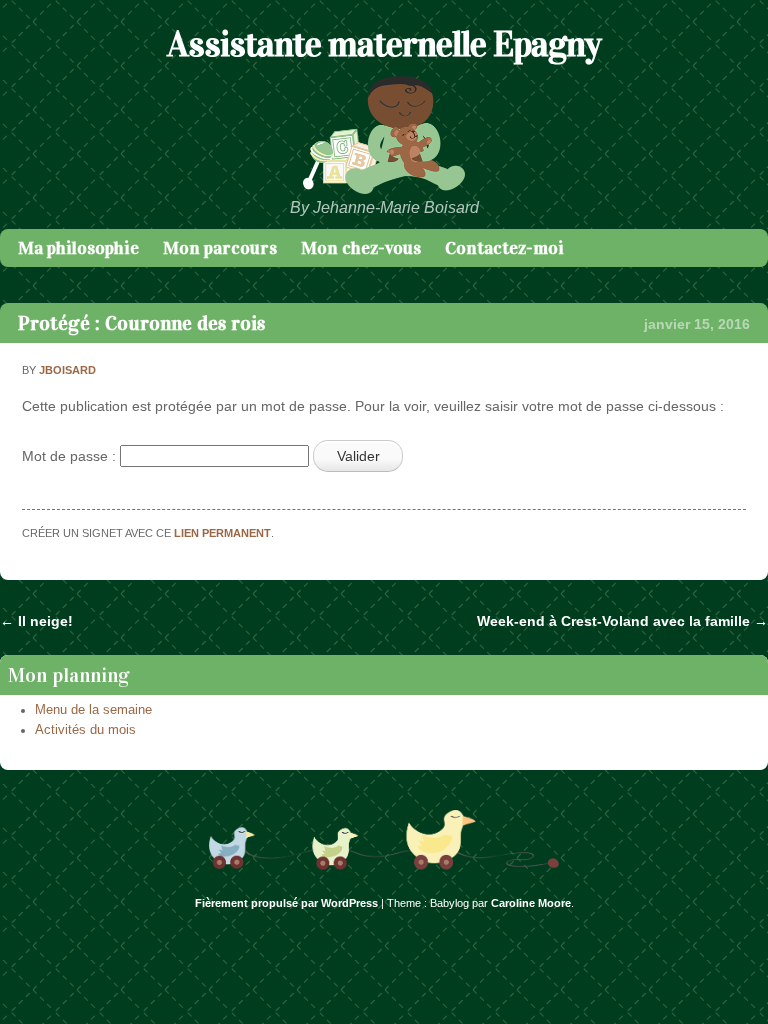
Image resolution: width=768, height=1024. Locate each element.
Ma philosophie (78, 248)
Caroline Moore (531, 903)
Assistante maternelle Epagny (384, 44)
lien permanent (222, 533)
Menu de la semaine (93, 710)
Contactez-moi (504, 248)
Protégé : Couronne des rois (141, 323)
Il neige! (36, 621)
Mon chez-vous (361, 248)
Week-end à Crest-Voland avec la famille (622, 621)
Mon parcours (220, 248)
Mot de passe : (71, 456)
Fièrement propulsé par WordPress (286, 903)
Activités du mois (85, 730)
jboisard (67, 370)
